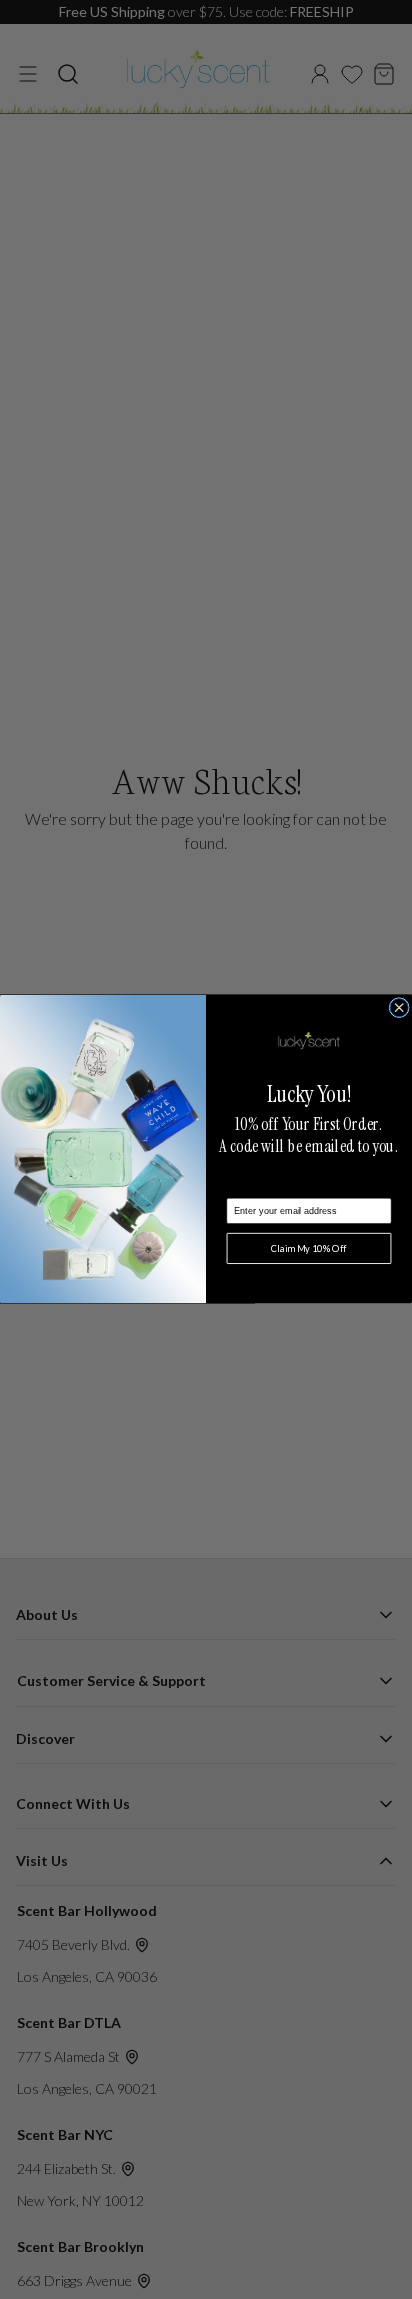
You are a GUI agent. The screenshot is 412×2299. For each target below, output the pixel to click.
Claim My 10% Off (309, 1248)
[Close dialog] (399, 1008)
